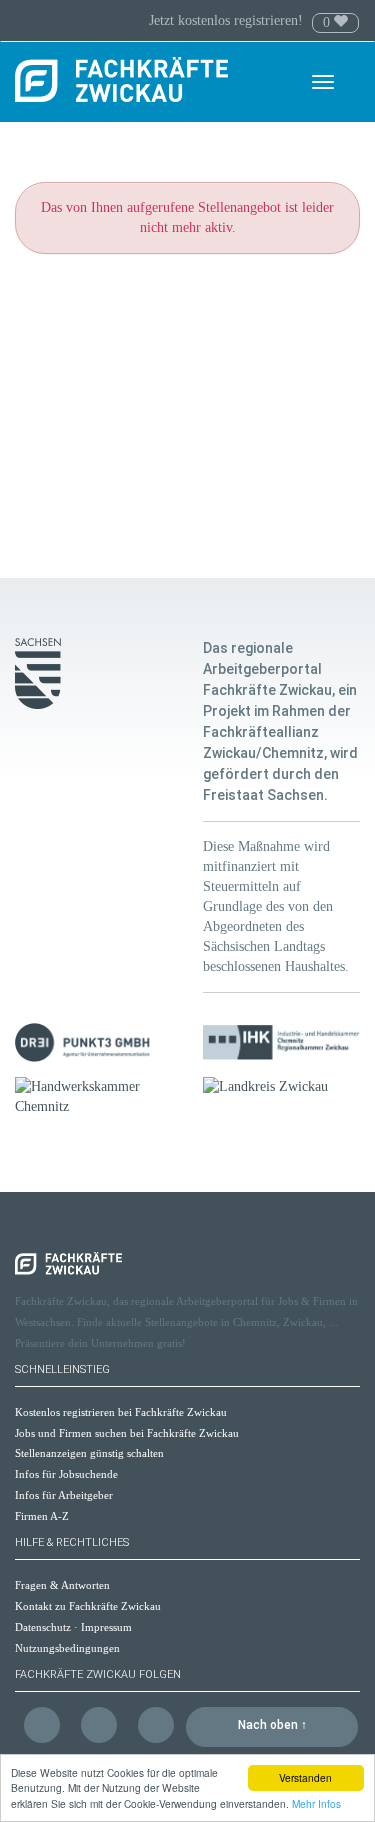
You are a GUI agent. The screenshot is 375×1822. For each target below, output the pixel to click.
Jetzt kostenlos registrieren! (228, 20)
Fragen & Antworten (62, 1585)
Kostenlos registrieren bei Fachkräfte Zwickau (121, 1412)
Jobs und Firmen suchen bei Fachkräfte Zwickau (127, 1433)
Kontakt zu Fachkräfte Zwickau (88, 1606)
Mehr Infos (316, 1803)
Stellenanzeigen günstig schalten (89, 1453)
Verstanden (305, 1777)
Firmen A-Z (42, 1516)
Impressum (106, 1627)
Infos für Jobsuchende (66, 1474)
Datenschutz (43, 1627)
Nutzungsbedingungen (67, 1648)
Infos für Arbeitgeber (64, 1495)
